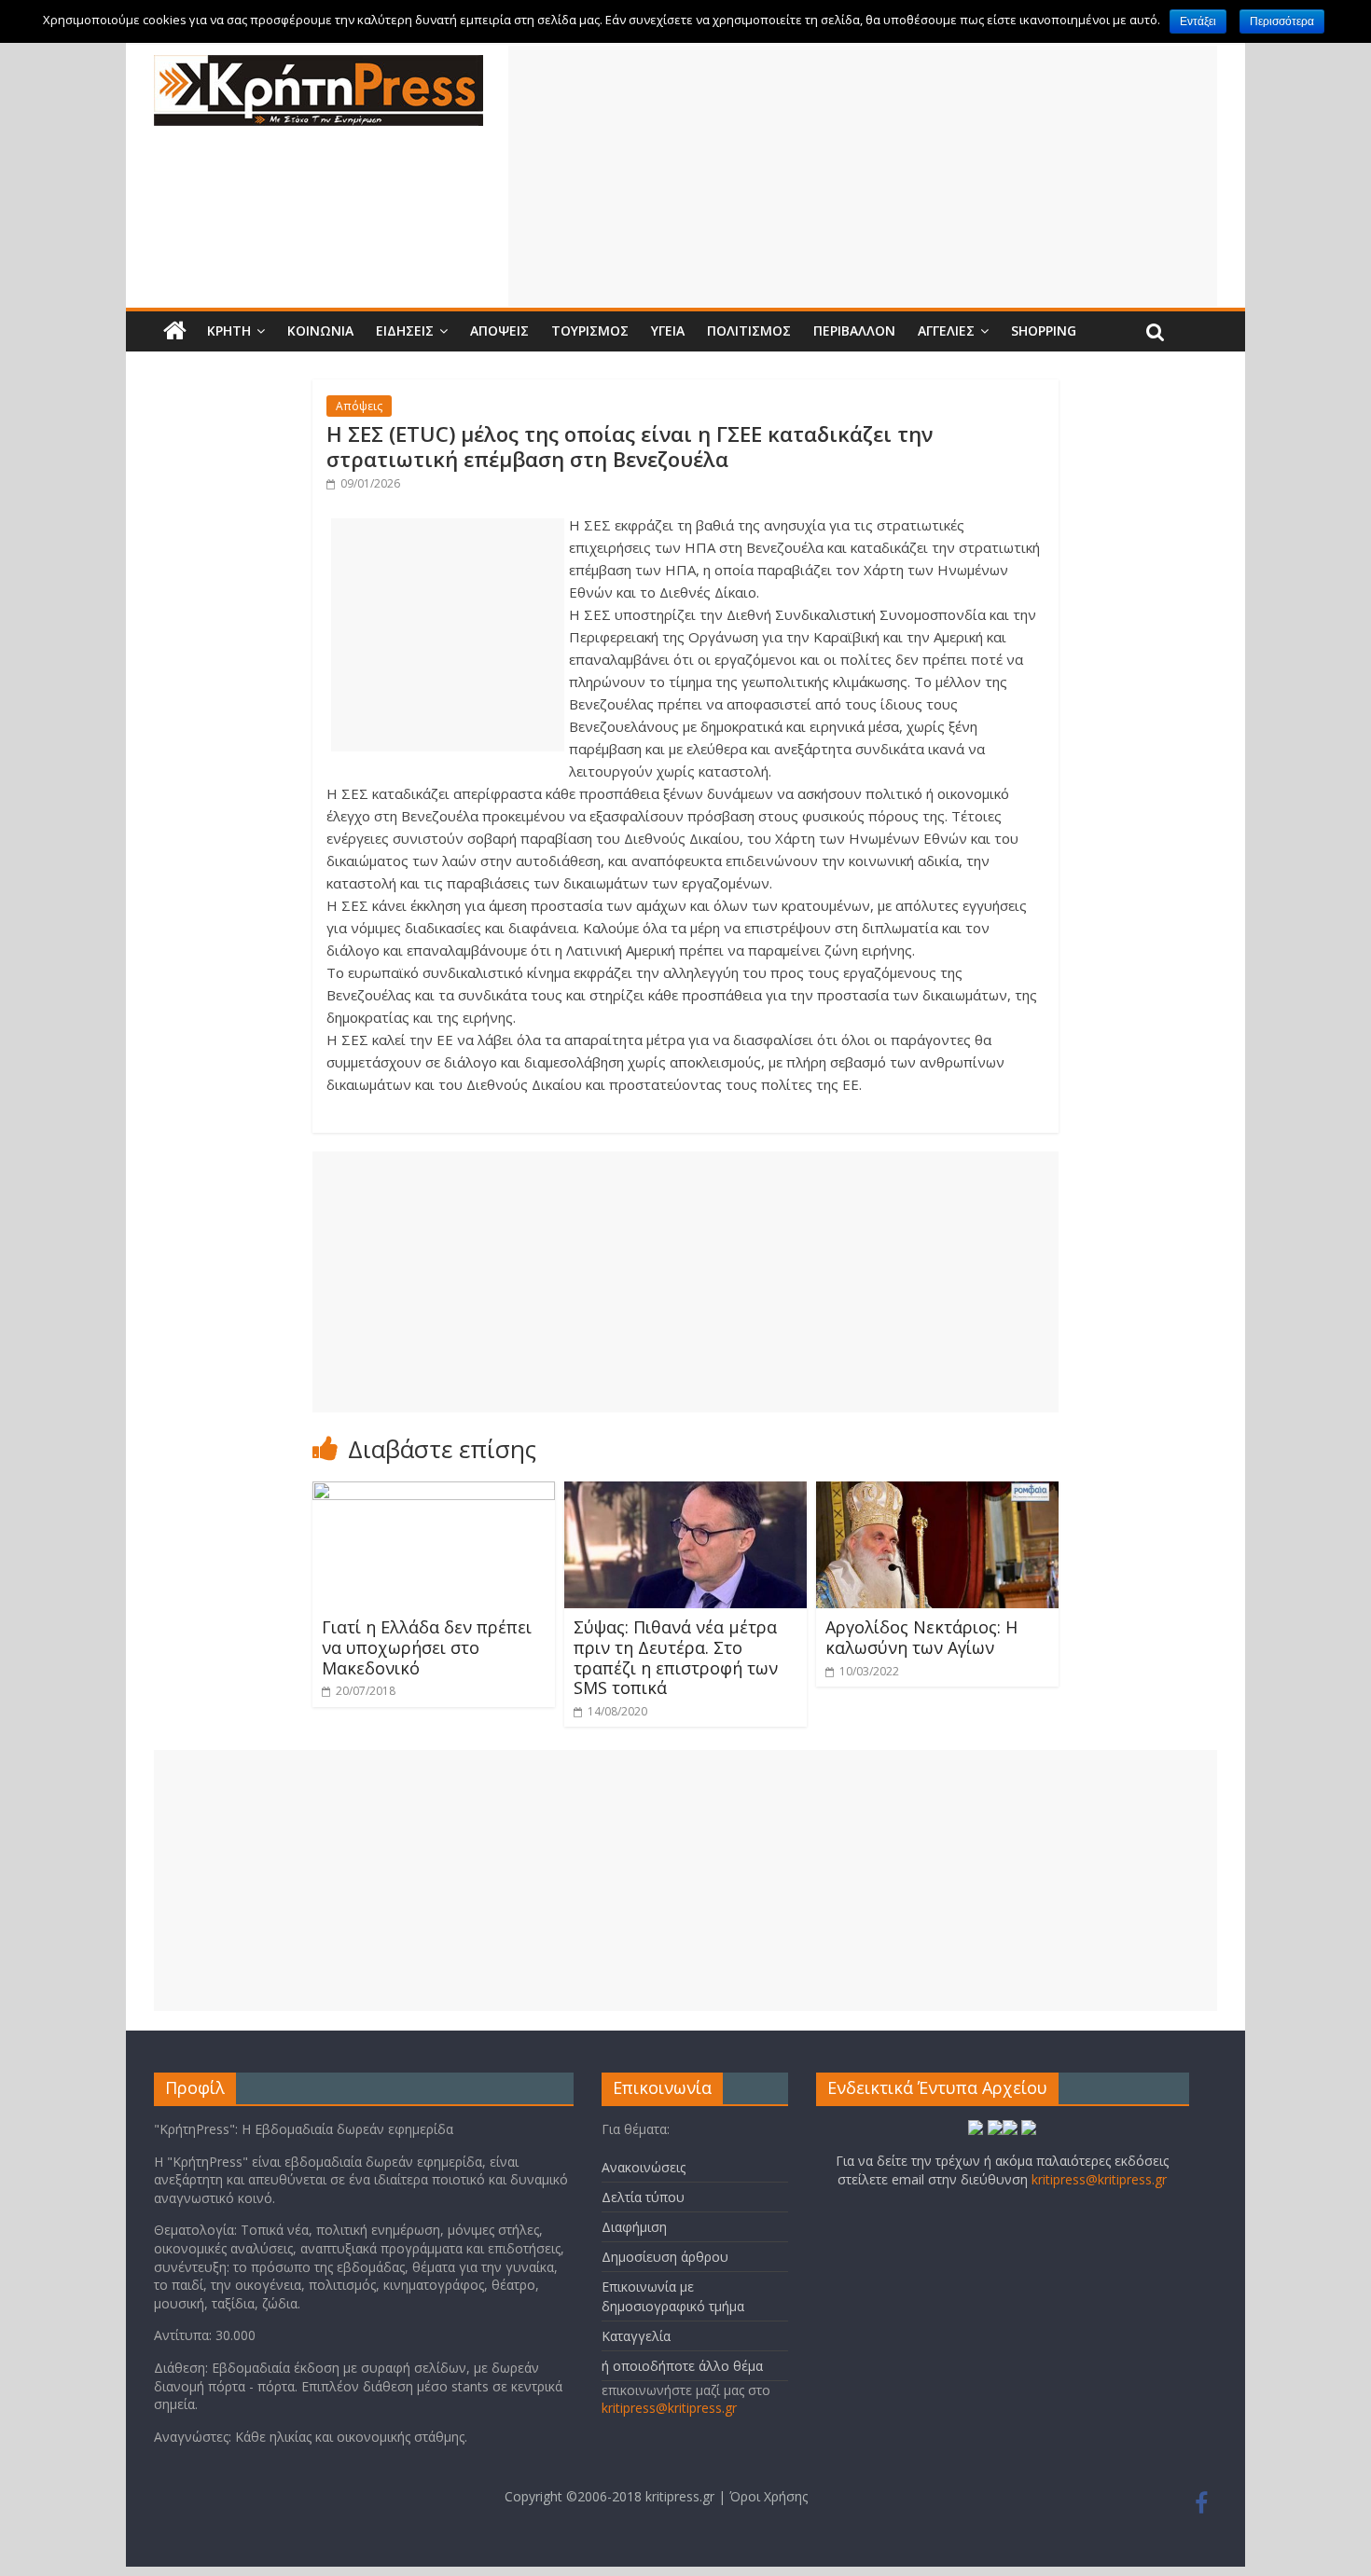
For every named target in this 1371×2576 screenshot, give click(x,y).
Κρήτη (229, 331)
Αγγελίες (946, 331)
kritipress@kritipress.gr (669, 2408)
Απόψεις (499, 331)
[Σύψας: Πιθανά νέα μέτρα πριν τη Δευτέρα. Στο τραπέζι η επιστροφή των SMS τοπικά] (685, 1493)
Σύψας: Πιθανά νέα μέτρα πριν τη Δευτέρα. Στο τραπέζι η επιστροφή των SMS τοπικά (676, 1657)
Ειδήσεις (405, 331)
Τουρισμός (590, 331)
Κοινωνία (320, 331)
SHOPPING (1044, 331)
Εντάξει (1198, 21)
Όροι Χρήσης (769, 2496)
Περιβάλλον (854, 331)
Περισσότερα (1282, 21)
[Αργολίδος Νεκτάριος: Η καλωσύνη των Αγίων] (937, 1493)
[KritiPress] (319, 66)
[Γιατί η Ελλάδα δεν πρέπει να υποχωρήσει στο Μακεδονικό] (434, 1493)
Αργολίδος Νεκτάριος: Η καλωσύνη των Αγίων (921, 1637)
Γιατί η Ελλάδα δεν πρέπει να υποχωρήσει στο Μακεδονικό (427, 1647)
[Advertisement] (863, 176)
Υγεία (668, 331)
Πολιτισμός (749, 331)
